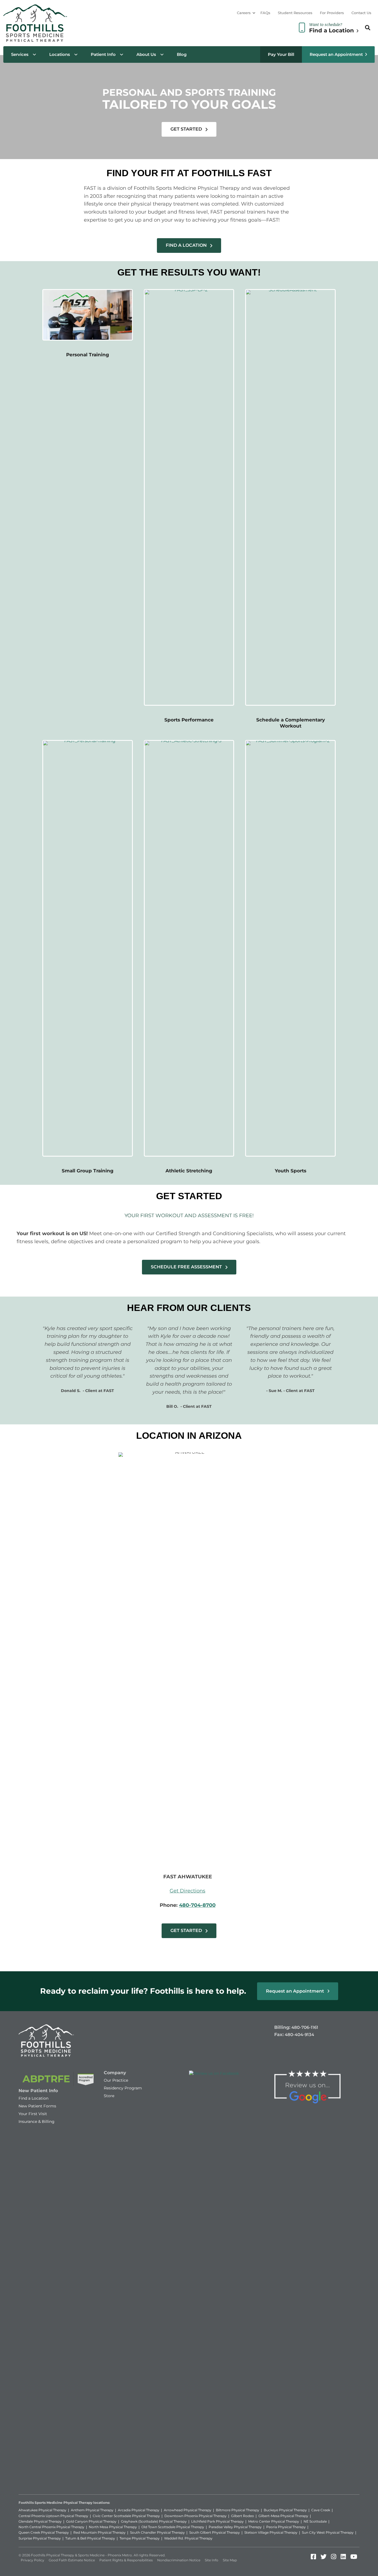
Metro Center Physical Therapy (274, 2521)
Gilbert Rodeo (243, 2516)
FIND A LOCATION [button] (187, 245)
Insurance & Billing (37, 2121)
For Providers (332, 13)
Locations (60, 54)
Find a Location (33, 2098)
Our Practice (116, 2080)
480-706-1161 (305, 2027)
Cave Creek (321, 2510)
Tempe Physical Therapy (140, 2538)
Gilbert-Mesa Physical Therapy (283, 2516)
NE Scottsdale (315, 2521)
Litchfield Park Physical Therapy (218, 2521)
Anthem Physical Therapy (92, 2510)
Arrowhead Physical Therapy (188, 2510)
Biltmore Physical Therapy (238, 2510)
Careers (244, 13)
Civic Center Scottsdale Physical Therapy (126, 2516)
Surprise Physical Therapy (40, 2538)
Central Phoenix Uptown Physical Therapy (53, 2516)
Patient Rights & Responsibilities (126, 2560)
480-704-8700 (197, 1905)
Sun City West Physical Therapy (328, 2532)
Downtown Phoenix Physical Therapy (196, 2516)
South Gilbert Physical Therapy (215, 2532)
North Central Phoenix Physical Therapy (51, 2527)
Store (109, 2096)
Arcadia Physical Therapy (139, 2510)
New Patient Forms (37, 2106)
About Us (146, 54)
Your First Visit (33, 2114)
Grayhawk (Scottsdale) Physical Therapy (154, 2521)
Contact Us (361, 13)
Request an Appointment (336, 54)
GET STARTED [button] (187, 129)
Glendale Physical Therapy (40, 2521)
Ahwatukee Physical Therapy (42, 2510)
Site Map (230, 2560)
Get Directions (187, 1891)
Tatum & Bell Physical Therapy (90, 2538)
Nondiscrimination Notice (179, 2560)
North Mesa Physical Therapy (113, 2527)
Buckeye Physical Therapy (285, 2510)
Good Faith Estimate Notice (72, 2560)
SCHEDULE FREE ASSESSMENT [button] (187, 1267)
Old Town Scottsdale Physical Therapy (173, 2527)
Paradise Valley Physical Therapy (235, 2527)
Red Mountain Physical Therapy (99, 2532)
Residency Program (123, 2088)
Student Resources (295, 13)
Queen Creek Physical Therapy (44, 2532)
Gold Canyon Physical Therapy (91, 2521)
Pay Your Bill (281, 54)
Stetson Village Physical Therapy (271, 2532)
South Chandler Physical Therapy (157, 2532)
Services (20, 54)
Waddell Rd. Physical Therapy (188, 2538)
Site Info (212, 2560)
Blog (182, 54)
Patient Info (103, 54)
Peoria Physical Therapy (286, 2527)
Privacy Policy (33, 2560)
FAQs (265, 13)
